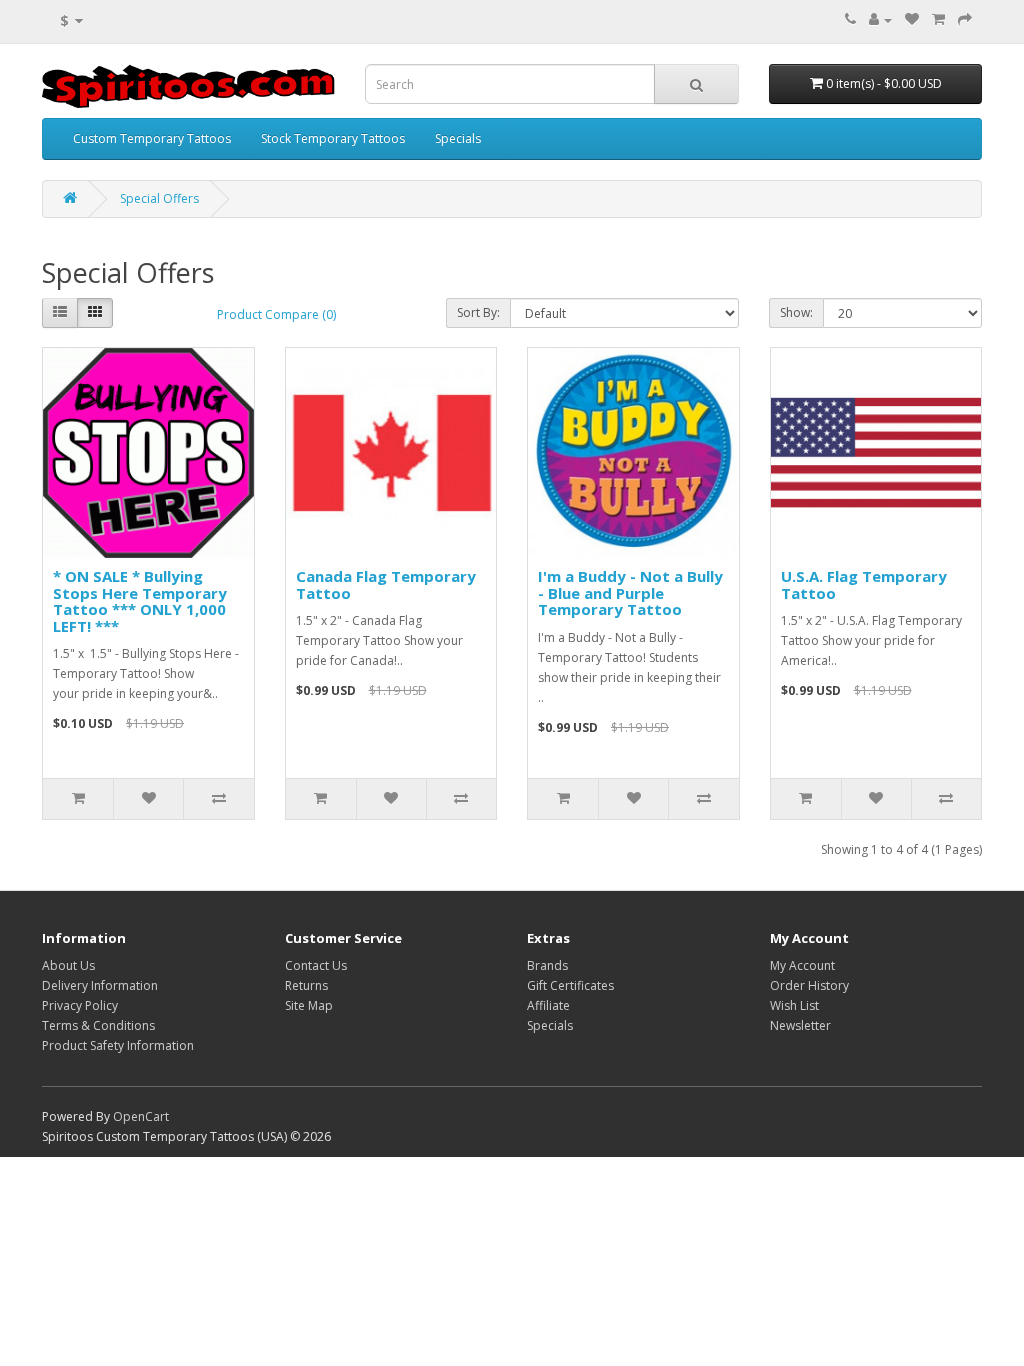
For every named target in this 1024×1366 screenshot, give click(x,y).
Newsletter (800, 1025)
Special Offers (159, 198)
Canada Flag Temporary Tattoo (386, 584)
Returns (306, 985)
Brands (547, 965)
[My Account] (880, 19)
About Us (68, 965)
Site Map (309, 1005)
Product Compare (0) (276, 314)
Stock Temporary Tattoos (333, 138)
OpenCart (141, 1116)
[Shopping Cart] (938, 19)
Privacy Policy (80, 1005)
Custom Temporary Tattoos (152, 138)
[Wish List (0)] (912, 19)
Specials (458, 138)
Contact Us (316, 965)
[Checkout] (965, 19)
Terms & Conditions (98, 1025)
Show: (796, 312)
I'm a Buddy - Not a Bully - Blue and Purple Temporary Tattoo (630, 592)
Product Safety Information (118, 1045)
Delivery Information (100, 985)
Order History (809, 985)
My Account (802, 965)
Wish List (794, 1005)
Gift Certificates (570, 985)
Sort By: (478, 312)
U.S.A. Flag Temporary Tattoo (864, 584)
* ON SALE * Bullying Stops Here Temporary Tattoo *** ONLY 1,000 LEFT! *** (140, 601)
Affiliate (548, 1005)
